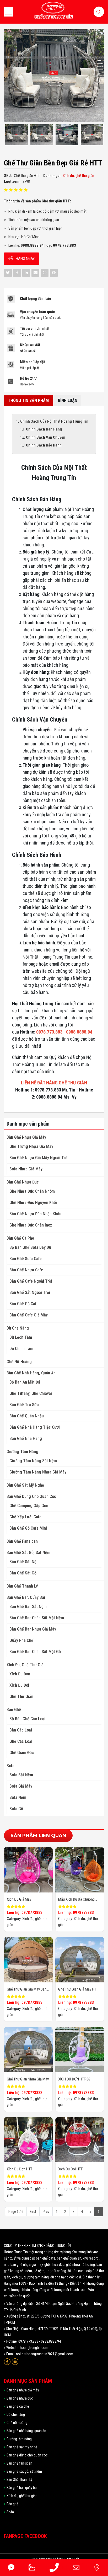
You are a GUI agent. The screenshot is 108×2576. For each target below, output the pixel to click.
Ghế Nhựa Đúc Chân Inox (31, 1225)
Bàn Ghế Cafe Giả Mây (29, 1315)
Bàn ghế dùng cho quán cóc (31, 1496)
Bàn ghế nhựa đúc (23, 1182)
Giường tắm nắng (22, 1452)
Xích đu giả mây (19, 1899)
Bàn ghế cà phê (20, 1238)
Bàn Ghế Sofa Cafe (26, 1259)
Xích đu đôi (19, 1685)
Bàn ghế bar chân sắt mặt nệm (37, 1618)
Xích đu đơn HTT (20, 2169)
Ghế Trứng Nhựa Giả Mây (31, 1146)
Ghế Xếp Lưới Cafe (25, 1517)
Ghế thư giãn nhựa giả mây (28, 2079)
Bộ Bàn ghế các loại (27, 1719)
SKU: (8, 176)
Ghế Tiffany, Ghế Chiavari (31, 1393)
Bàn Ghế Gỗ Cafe (24, 1304)
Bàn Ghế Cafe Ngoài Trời (31, 1281)
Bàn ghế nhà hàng (26, 1438)
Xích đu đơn (20, 1674)
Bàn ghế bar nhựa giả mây (33, 1629)
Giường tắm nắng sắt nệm (33, 1461)
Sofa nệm (18, 1797)
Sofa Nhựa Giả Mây (26, 1169)
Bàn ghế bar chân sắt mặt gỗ (35, 1652)
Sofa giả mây (21, 1786)
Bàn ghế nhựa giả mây (26, 1137)
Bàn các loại (21, 1730)
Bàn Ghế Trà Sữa (24, 1405)
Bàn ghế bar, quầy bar (26, 1597)
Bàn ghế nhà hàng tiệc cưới (35, 1427)
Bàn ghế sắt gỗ (23, 1573)
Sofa (10, 1766)
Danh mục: (52, 176)
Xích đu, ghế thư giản (26, 1665)
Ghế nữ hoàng (19, 1362)
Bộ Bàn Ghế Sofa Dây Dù (30, 1247)
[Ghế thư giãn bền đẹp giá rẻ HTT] (17, 135)
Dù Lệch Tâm (21, 1337)
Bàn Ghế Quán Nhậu (27, 1416)
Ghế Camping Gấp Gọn (29, 1506)
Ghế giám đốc (22, 1753)
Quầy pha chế (21, 1640)
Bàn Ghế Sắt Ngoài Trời (30, 1292)
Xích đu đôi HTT (70, 2169)
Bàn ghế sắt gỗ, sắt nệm (28, 1553)
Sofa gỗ (16, 1809)
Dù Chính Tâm (21, 1349)
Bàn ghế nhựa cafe (26, 1270)
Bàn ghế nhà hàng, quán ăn (31, 1373)
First (33, 2212)
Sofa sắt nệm (21, 1775)
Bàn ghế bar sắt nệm (28, 1607)
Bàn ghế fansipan (22, 1541)
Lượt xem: (12, 181)
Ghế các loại (21, 1741)
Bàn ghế (14, 1710)
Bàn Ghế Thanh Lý (22, 1586)
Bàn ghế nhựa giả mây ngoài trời (39, 1158)
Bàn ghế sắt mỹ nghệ (25, 1485)
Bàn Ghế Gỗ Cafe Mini (28, 1528)
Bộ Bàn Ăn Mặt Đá (25, 1382)
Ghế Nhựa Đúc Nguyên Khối (33, 1203)
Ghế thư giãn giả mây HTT (78, 1989)
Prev (46, 2212)
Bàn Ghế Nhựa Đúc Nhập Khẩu (35, 1214)
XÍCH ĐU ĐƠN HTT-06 (74, 2079)
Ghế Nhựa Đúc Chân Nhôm (32, 1191)
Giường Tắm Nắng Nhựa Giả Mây (38, 1472)
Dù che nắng (18, 1328)
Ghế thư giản (21, 1696)
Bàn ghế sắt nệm (25, 1562)
